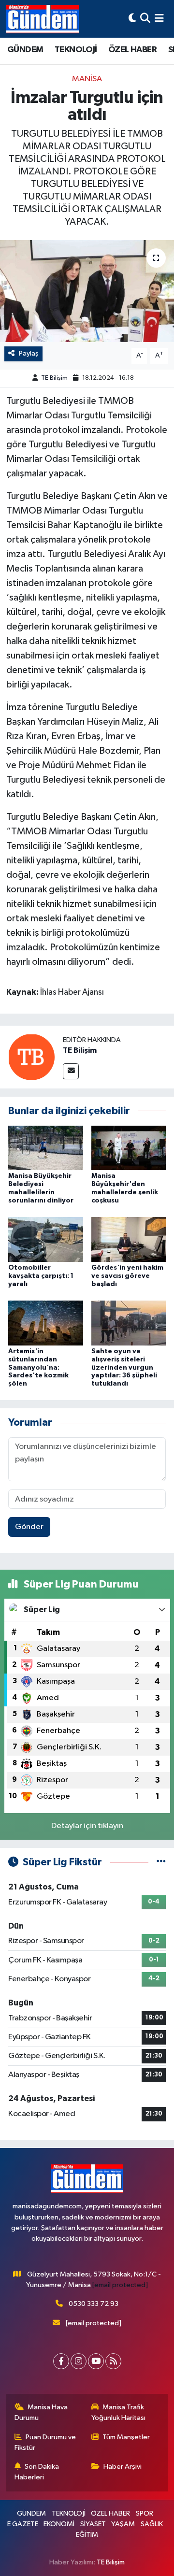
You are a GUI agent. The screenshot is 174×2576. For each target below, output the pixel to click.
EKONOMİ (59, 2524)
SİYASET (93, 2524)
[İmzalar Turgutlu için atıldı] (87, 291)
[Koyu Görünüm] (132, 19)
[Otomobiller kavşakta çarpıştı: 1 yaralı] (46, 1239)
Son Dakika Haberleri (37, 2472)
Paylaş (29, 353)
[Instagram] (79, 2361)
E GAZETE (23, 2524)
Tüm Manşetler (126, 2437)
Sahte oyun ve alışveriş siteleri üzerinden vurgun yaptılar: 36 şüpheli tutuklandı (124, 1367)
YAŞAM (123, 2524)
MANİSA (87, 79)
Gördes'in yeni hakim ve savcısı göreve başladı (127, 1276)
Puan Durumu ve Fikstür (45, 2442)
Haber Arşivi (123, 2467)
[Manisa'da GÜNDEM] (43, 19)
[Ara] (145, 19)
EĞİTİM (87, 2535)
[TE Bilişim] (31, 1057)
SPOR (145, 2513)
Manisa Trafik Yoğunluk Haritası (118, 2412)
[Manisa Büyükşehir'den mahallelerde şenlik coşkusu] (129, 1148)
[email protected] (120, 2285)
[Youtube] (96, 2361)
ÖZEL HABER (132, 50)
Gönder (29, 1527)
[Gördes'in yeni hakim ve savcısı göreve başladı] (129, 1239)
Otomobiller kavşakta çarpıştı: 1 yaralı (41, 1276)
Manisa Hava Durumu (41, 2412)
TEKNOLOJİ (76, 50)
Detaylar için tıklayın (87, 1826)
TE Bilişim (54, 378)
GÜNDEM (25, 50)
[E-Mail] (71, 1071)
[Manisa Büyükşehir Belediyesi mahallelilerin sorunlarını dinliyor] (46, 1148)
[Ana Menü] (159, 19)
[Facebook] (61, 2361)
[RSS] (113, 2361)
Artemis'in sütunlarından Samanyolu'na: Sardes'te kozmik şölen (38, 1367)
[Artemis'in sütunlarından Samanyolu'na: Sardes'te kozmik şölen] (46, 1323)
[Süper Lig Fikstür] (161, 1862)
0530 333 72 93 (94, 2304)
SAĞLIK (152, 2524)
